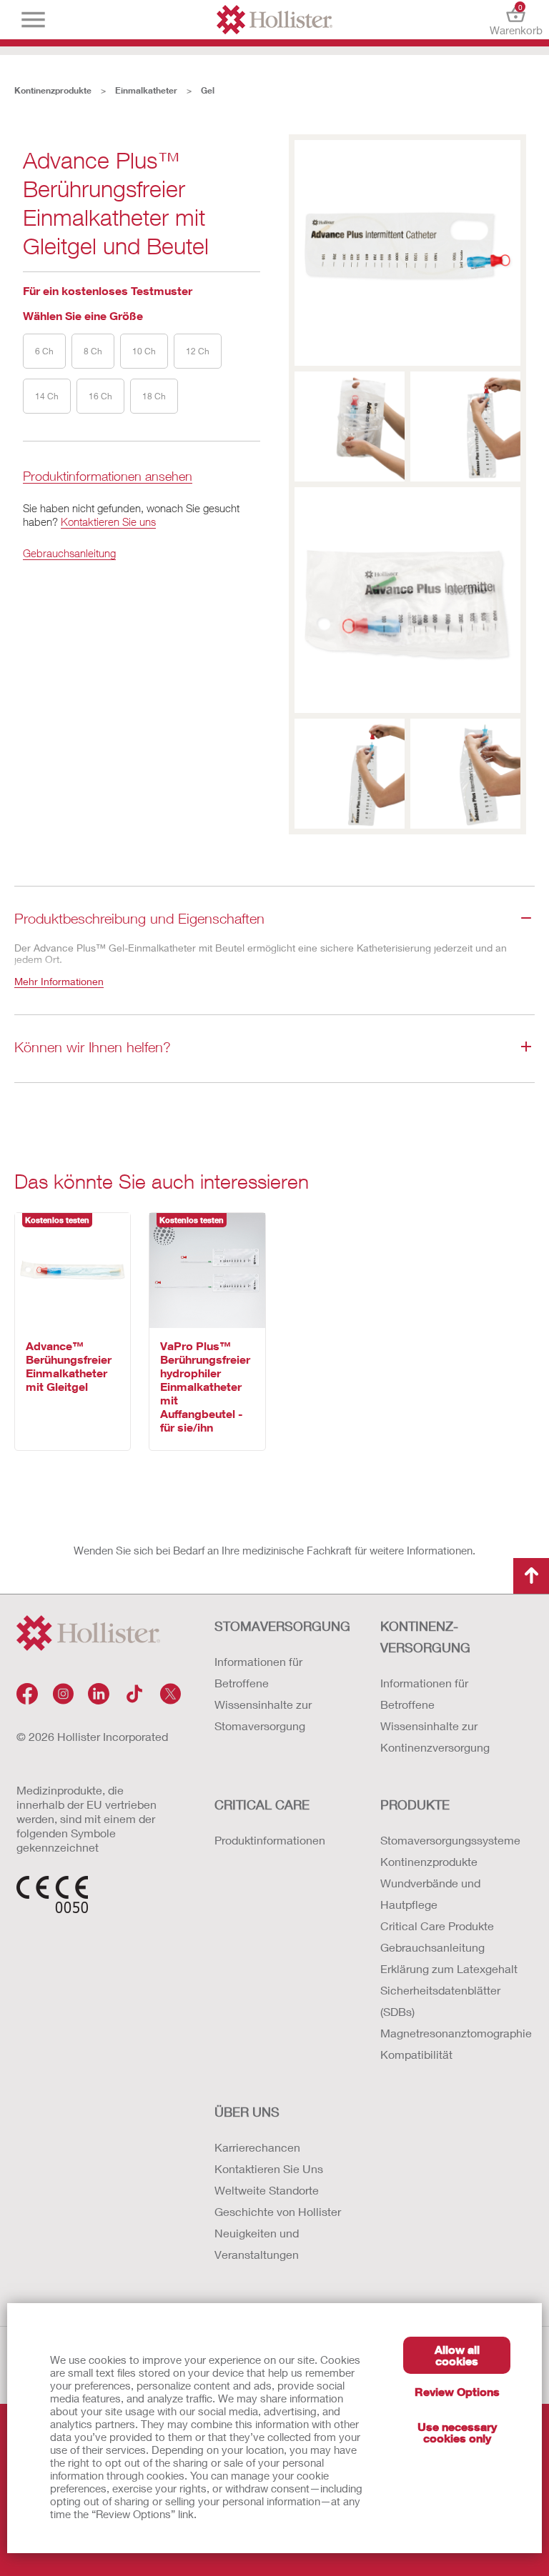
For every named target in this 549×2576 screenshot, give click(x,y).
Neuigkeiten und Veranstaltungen (257, 2243)
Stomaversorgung (282, 1626)
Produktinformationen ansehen (108, 477)
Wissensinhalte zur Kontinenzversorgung (435, 1736)
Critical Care (262, 1804)
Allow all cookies (457, 2355)
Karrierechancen (257, 2147)
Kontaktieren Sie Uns (269, 2168)
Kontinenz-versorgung (425, 1637)
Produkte (415, 1804)
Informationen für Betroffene (258, 1672)
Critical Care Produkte (437, 1926)
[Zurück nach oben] (531, 1576)
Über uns (247, 2112)
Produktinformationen (270, 1840)
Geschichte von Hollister (278, 2211)
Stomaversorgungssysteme (449, 1840)
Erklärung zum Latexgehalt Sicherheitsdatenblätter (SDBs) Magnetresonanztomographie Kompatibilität (449, 2011)
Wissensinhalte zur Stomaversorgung (263, 1715)
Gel (208, 90)
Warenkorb (516, 20)
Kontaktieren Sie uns (108, 521)
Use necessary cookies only (457, 2432)
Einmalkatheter (146, 90)
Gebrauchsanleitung (69, 553)
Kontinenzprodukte (53, 90)
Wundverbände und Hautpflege (430, 1893)
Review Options (457, 2391)
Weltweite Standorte (267, 2190)
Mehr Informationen (59, 981)
